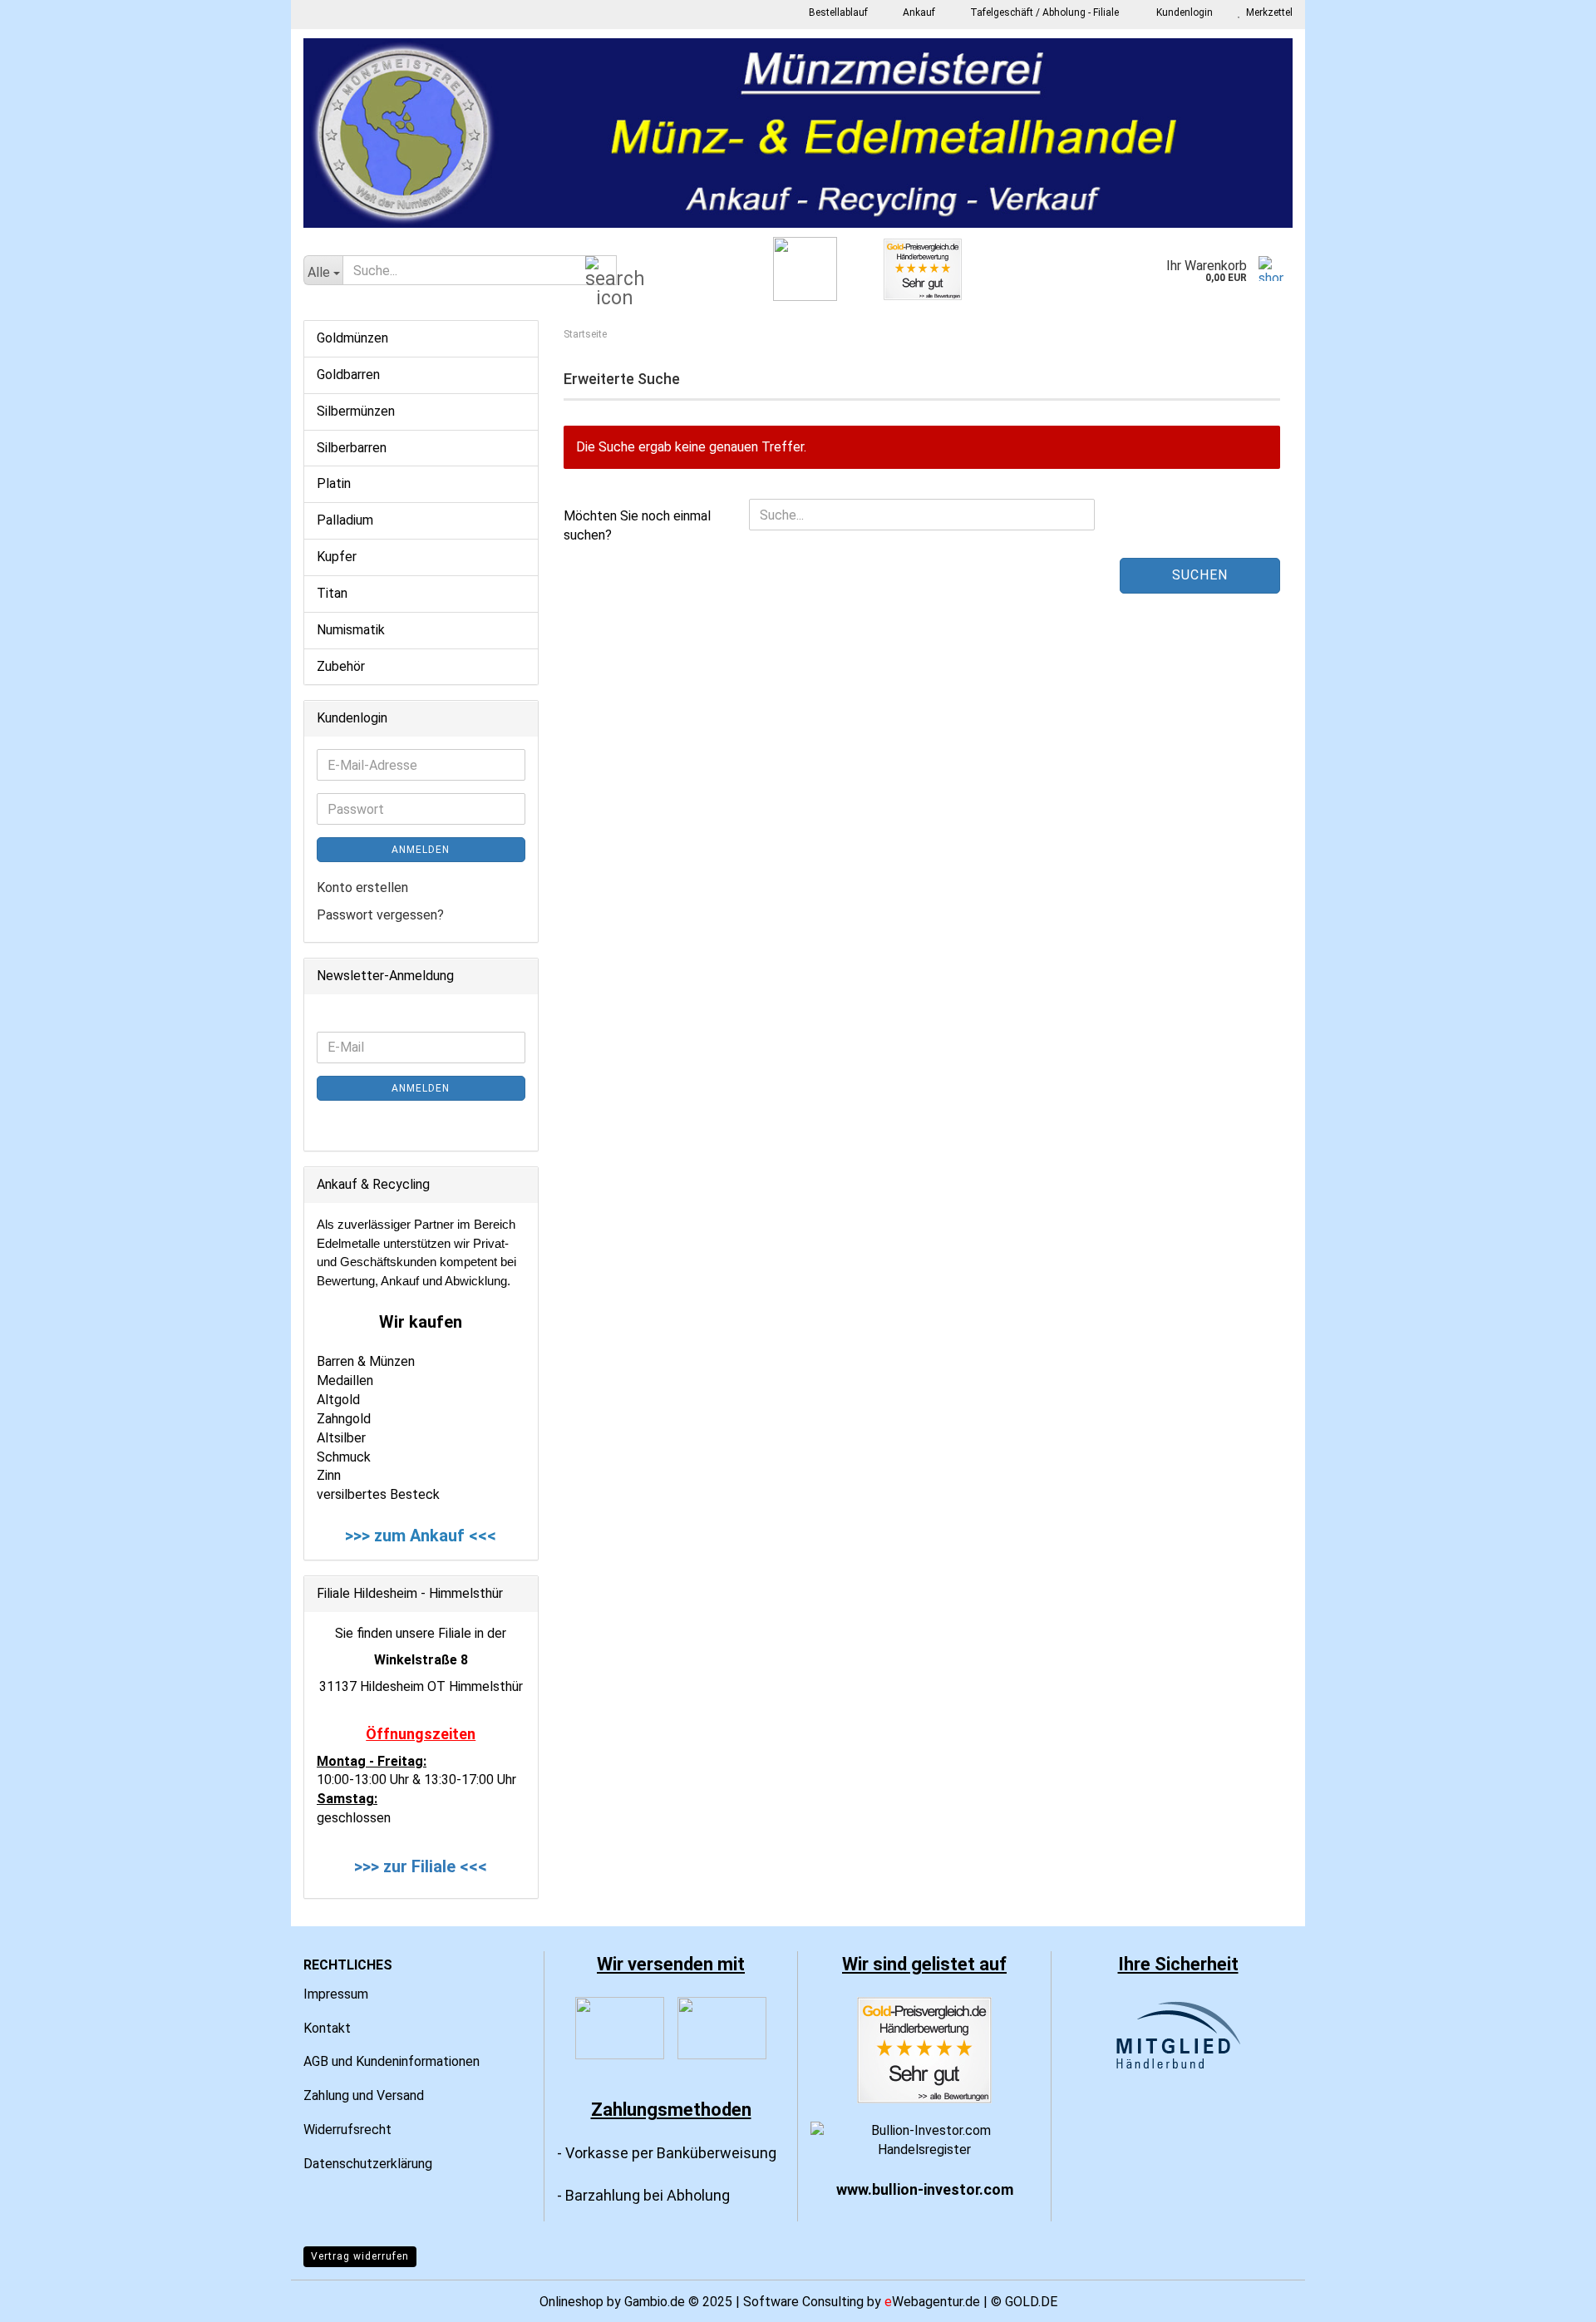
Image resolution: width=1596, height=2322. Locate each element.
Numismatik (351, 630)
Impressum (336, 1994)
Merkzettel (1267, 12)
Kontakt (327, 2028)
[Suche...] (601, 271)
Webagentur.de (932, 2302)
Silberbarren (352, 448)
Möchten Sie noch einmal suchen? (637, 525)
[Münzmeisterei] (798, 133)
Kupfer (337, 557)
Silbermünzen (356, 411)
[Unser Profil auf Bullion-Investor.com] (924, 2140)
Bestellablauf (837, 12)
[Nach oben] (1550, 2297)
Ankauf (918, 12)
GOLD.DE (1031, 2302)
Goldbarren (348, 375)
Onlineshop (571, 2302)
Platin (334, 483)
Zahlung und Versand (364, 2095)
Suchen (1200, 575)
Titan (332, 593)
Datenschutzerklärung (368, 2164)
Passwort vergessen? (380, 915)
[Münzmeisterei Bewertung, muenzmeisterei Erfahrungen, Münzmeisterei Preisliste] (924, 2049)
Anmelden (421, 850)
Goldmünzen (352, 338)
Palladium (345, 520)
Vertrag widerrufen (360, 2256)
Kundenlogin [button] (1182, 12)
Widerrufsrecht (347, 2130)
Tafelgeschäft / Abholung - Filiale (1043, 12)
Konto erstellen (362, 887)
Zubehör (341, 666)
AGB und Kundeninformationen (392, 2061)
